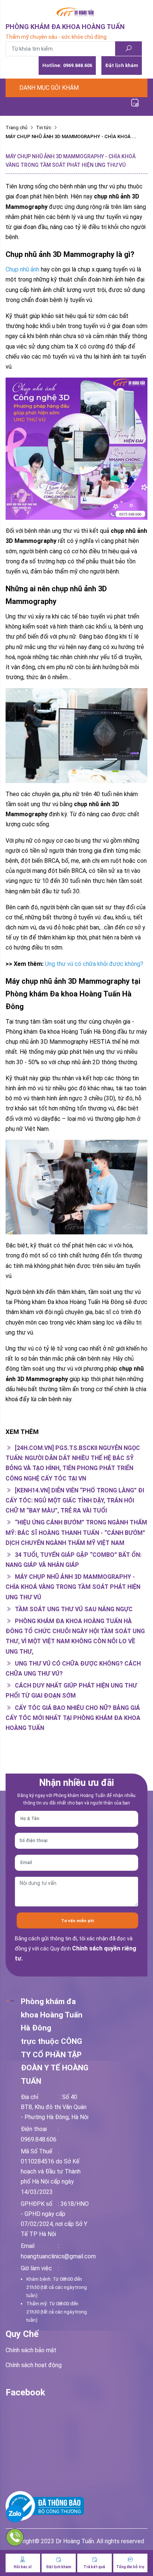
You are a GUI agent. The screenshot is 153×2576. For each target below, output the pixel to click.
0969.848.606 (67, 65)
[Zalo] (34, 2513)
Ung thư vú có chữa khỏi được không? (94, 964)
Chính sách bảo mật (31, 2350)
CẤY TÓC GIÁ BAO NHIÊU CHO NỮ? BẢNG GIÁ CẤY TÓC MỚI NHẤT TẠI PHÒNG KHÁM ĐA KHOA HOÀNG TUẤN (73, 1718)
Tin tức (44, 128)
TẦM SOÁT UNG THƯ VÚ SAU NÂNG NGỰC (73, 1609)
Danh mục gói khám (49, 88)
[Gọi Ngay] (34, 2537)
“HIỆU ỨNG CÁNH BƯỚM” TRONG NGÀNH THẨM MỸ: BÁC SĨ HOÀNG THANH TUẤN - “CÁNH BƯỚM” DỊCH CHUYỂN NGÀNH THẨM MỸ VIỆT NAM (76, 1532)
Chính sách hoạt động (34, 2365)
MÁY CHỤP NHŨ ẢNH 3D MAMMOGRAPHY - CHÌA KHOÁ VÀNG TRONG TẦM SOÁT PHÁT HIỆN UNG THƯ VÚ (73, 1587)
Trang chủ (17, 128)
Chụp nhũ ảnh (22, 269)
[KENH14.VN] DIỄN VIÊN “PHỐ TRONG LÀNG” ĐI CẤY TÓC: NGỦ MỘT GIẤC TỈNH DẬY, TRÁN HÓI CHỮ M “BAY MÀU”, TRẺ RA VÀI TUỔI (75, 1500)
